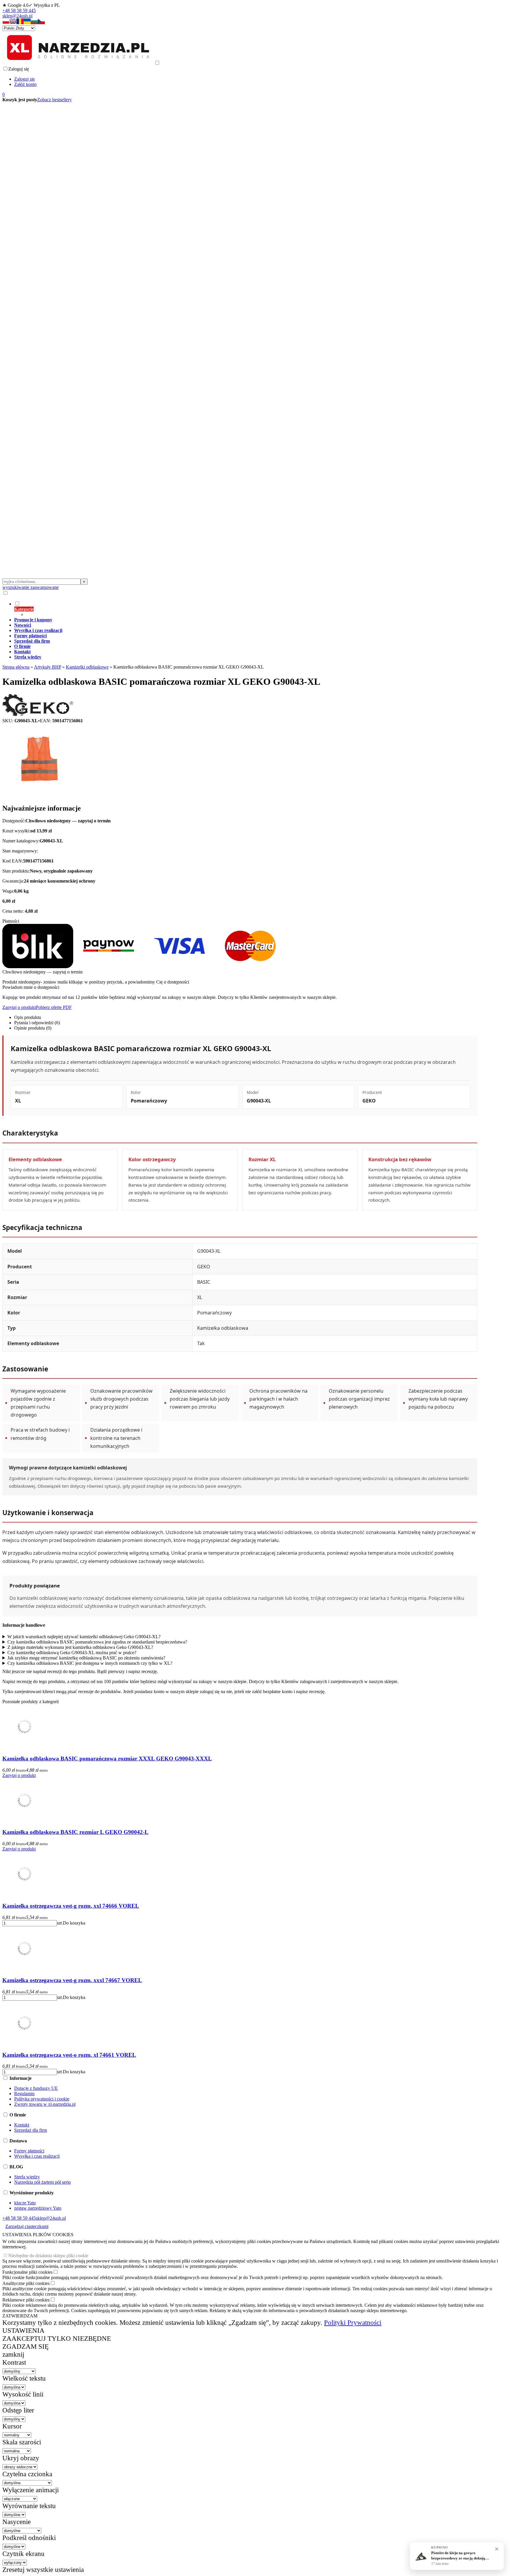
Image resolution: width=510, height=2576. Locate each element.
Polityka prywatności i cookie (42, 2099)
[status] (457, 2556)
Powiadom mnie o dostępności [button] (31, 987)
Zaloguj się (24, 79)
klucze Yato (25, 2203)
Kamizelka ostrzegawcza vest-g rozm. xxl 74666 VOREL (71, 1906)
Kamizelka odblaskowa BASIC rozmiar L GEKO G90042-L (75, 1832)
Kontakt (22, 2125)
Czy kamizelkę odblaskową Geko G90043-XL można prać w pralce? (72, 1653)
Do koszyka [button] (74, 1923)
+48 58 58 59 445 (19, 10)
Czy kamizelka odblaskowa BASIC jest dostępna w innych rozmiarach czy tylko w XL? (90, 1663)
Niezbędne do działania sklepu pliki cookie (48, 2256)
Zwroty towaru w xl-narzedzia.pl (45, 2104)
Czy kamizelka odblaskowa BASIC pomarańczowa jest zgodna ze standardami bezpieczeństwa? (97, 1642)
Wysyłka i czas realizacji (37, 2156)
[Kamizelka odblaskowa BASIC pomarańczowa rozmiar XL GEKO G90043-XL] (39, 796)
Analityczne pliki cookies (26, 2283)
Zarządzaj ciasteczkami (27, 2226)
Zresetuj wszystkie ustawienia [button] (43, 2570)
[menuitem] (246, 609)
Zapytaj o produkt (19, 1007)
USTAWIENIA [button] (23, 2330)
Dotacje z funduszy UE (36, 2088)
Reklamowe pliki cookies (26, 2300)
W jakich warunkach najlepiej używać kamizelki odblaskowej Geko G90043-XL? (84, 1637)
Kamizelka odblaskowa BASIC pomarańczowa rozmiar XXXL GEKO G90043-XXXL (107, 1759)
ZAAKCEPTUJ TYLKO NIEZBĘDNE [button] (57, 2338)
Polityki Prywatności (353, 2322)
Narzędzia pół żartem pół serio (42, 2182)
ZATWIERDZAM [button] (20, 2316)
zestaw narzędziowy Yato (38, 2208)
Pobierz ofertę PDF (54, 1007)
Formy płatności (29, 2151)
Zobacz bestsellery (54, 100)
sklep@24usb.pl (17, 16)
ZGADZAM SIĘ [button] (26, 2346)
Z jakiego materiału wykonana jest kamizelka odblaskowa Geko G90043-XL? (80, 1647)
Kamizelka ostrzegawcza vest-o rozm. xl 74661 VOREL (69, 2055)
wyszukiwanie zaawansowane (31, 587)
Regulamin (24, 2094)
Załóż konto (25, 84)
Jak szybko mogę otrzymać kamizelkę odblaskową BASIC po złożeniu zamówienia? (86, 1658)
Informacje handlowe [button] (24, 1625)
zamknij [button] (13, 2354)
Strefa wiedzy (27, 2177)
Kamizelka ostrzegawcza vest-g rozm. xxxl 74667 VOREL (72, 1980)
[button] (6, 23)
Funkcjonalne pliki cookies (27, 2272)
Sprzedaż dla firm (31, 2130)
